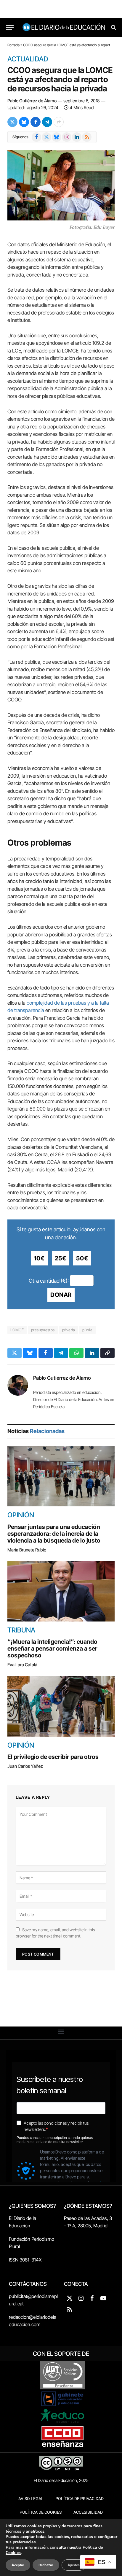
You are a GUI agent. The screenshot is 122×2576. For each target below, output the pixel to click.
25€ (61, 1258)
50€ (82, 1258)
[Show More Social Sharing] (59, 122)
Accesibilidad (88, 2512)
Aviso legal (31, 2499)
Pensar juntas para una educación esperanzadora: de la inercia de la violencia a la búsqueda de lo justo (54, 1534)
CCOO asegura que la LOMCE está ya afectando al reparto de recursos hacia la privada (60, 79)
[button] (61, 2031)
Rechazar (46, 2565)
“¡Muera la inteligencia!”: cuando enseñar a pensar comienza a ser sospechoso (52, 1648)
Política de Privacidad (80, 2499)
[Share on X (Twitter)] (12, 122)
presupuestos (43, 1330)
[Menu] (10, 27)
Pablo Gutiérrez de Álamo (32, 101)
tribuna (21, 1630)
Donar (61, 1295)
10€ (39, 1258)
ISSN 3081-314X (25, 2260)
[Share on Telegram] (47, 122)
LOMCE (17, 1330)
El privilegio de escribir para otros (53, 1757)
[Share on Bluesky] (24, 122)
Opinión (21, 1515)
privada (69, 1330)
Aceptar (18, 2565)
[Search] (113, 27)
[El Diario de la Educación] (64, 27)
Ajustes (74, 2565)
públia (87, 1330)
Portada (13, 45)
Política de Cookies (41, 2512)
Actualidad (28, 59)
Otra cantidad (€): (49, 1280)
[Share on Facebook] (36, 122)
